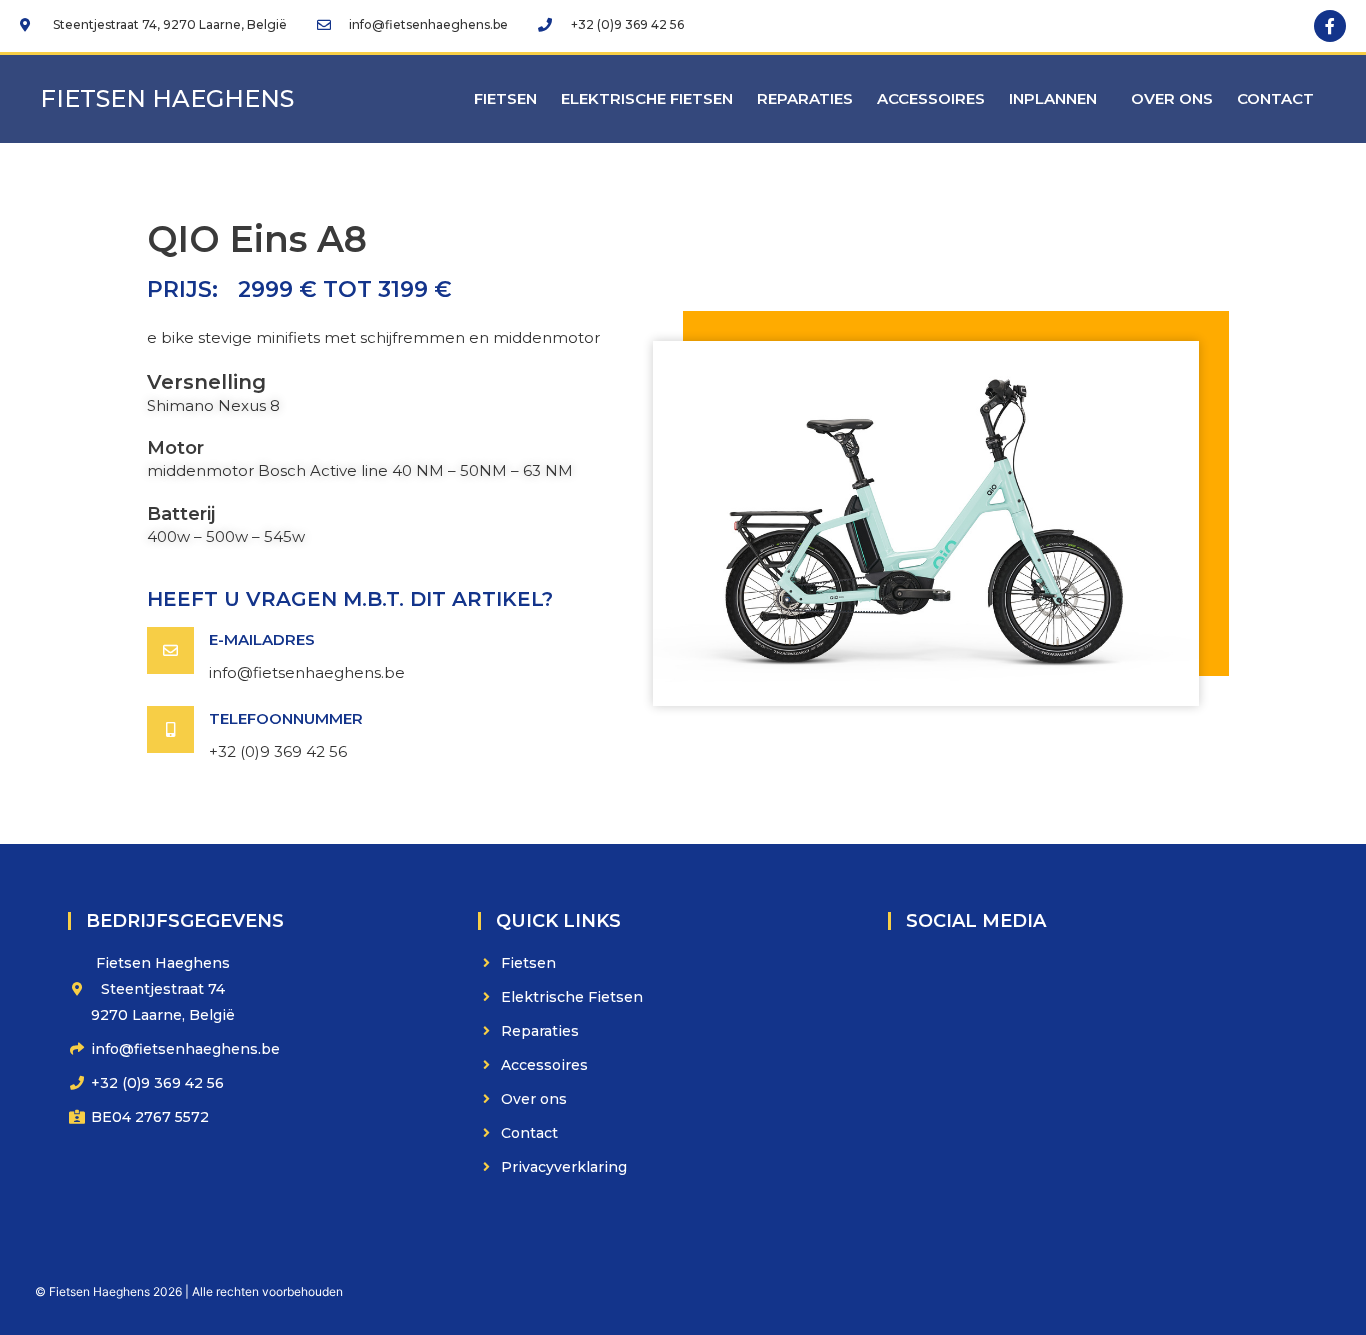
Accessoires (931, 98)
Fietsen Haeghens (167, 98)
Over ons (1172, 98)
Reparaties (805, 98)
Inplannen (1053, 98)
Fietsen (505, 98)
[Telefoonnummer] (170, 729)
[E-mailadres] (170, 650)
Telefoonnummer (286, 718)
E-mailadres (262, 639)
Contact (1275, 98)
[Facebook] (1330, 26)
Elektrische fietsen (647, 98)
